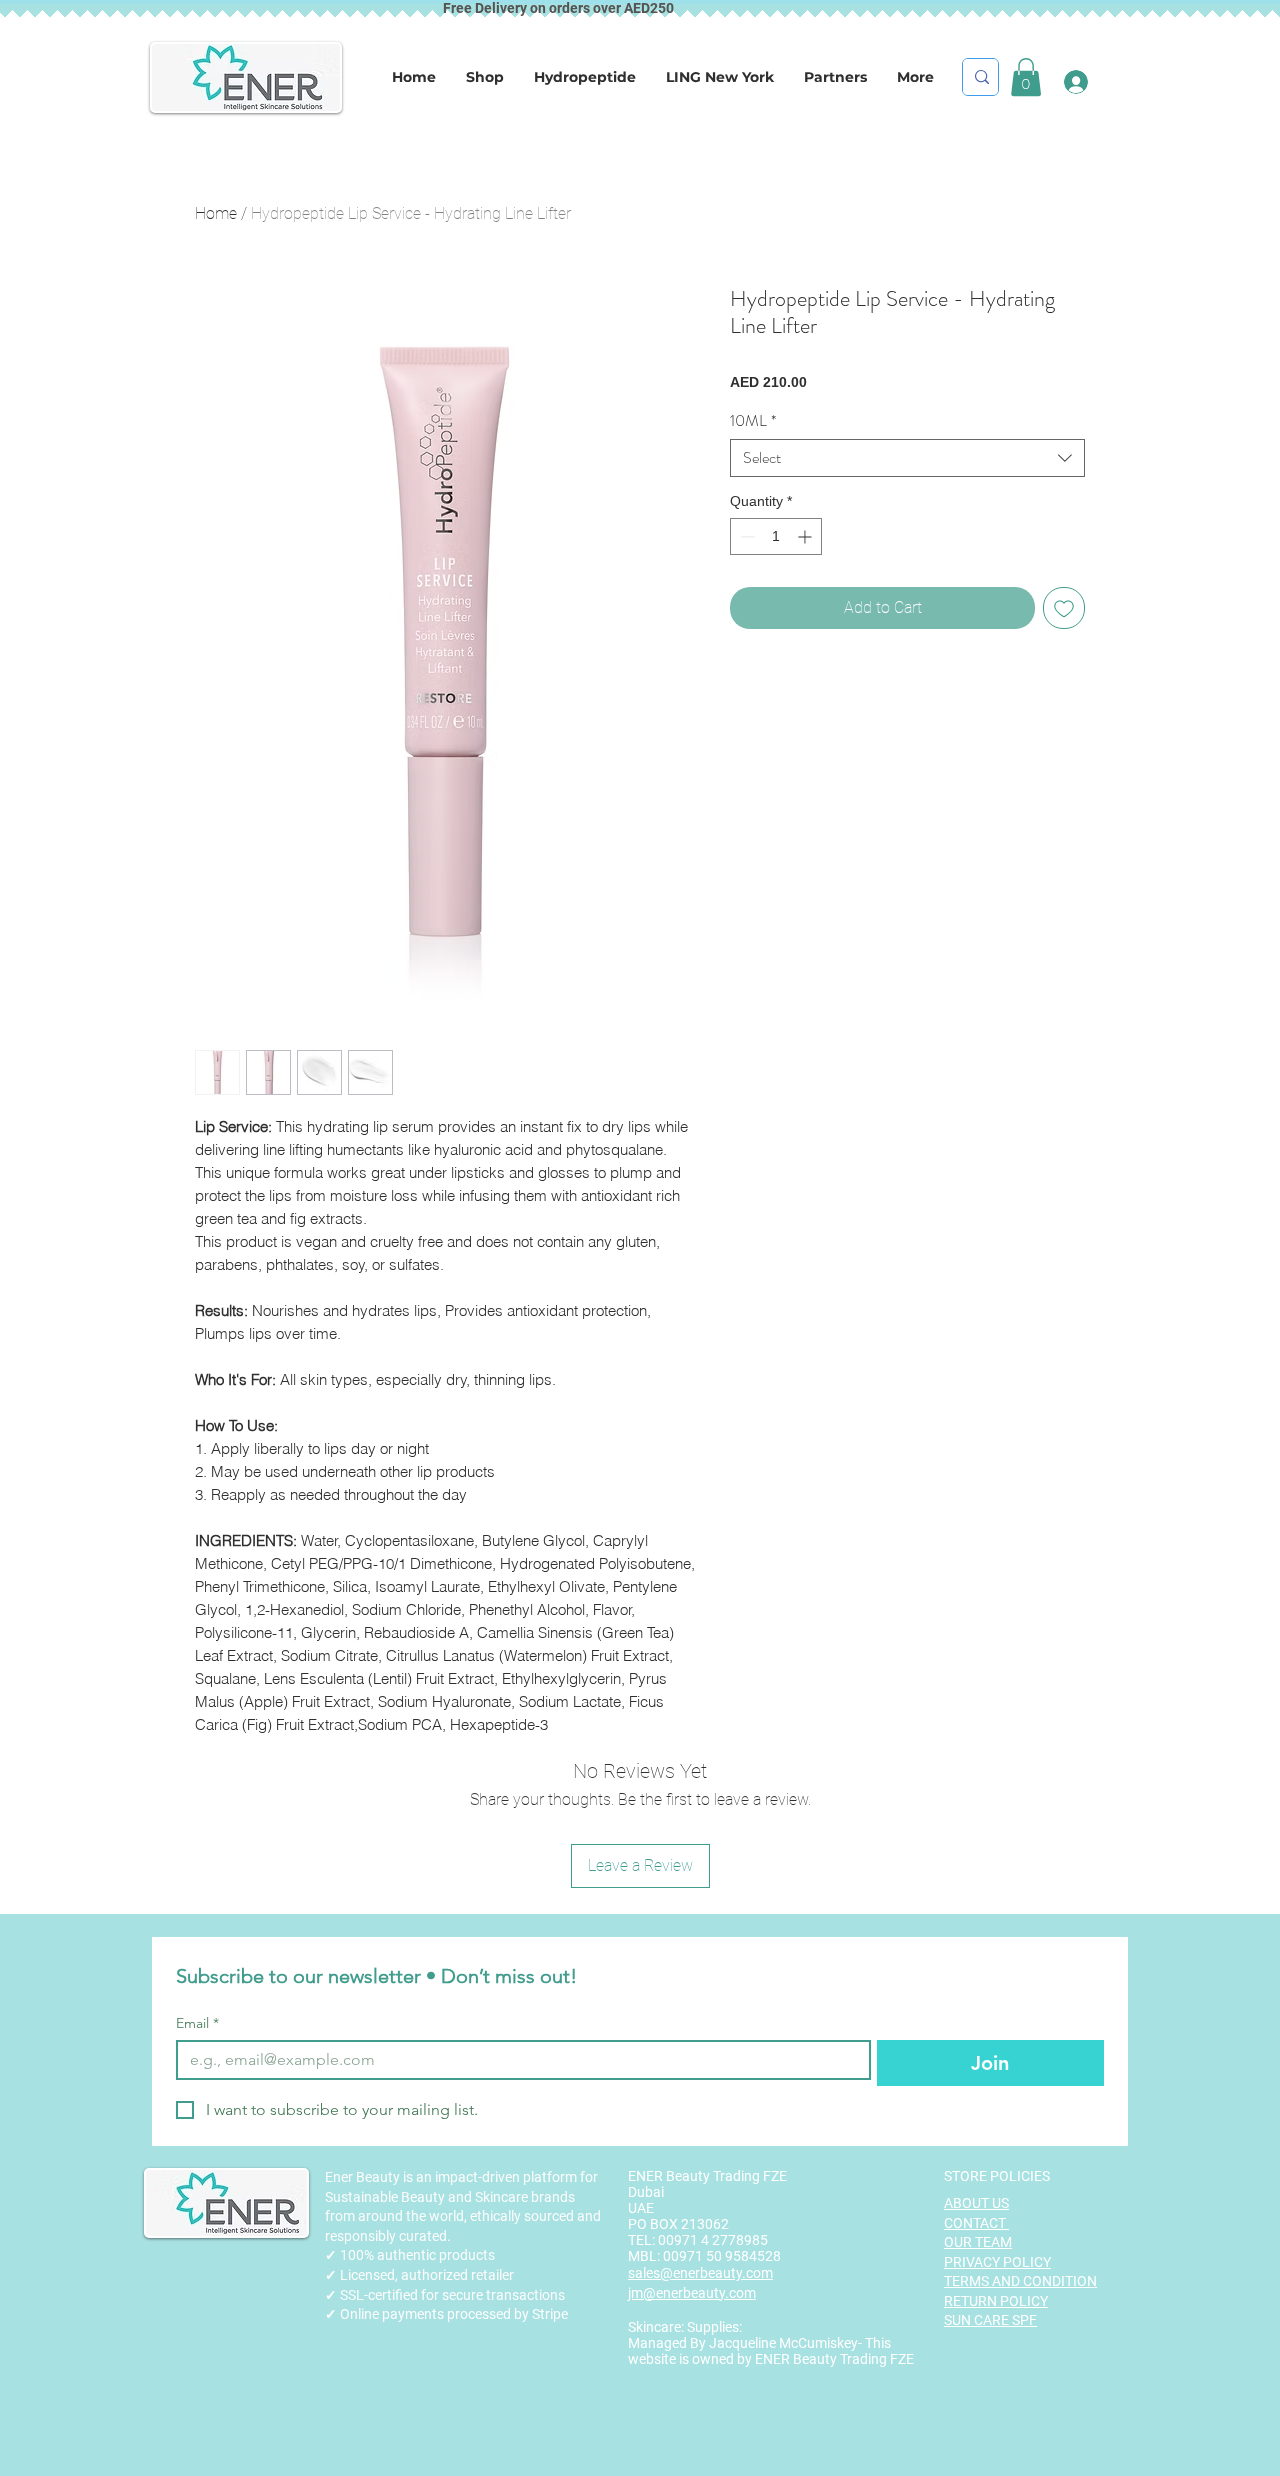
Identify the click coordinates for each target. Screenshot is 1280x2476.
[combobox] (907, 458)
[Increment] (806, 536)
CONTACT (976, 2223)
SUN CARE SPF (990, 2320)
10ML (753, 421)
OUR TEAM (978, 2242)
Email (197, 2023)
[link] (1026, 77)
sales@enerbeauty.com (700, 2273)
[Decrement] (745, 536)
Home (216, 213)
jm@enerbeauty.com (692, 2293)
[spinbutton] (776, 536)
